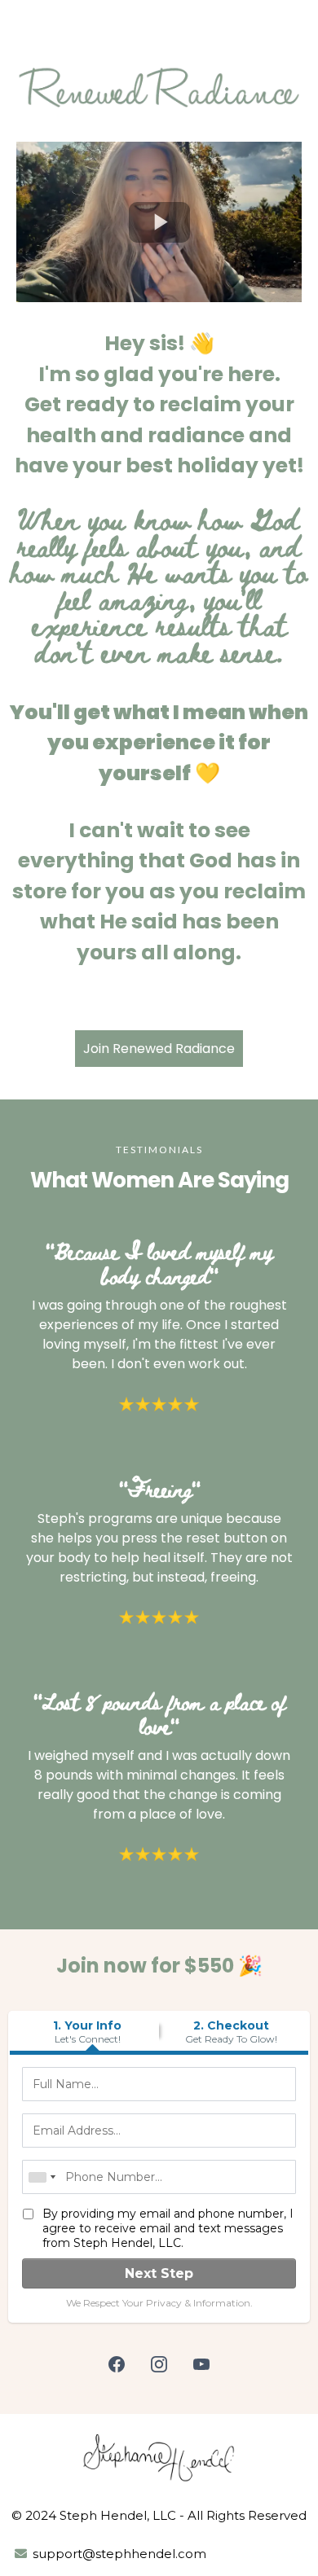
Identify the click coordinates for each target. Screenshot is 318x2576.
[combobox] (42, 2177)
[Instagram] (159, 2364)
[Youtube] (201, 2364)
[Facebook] (117, 2364)
